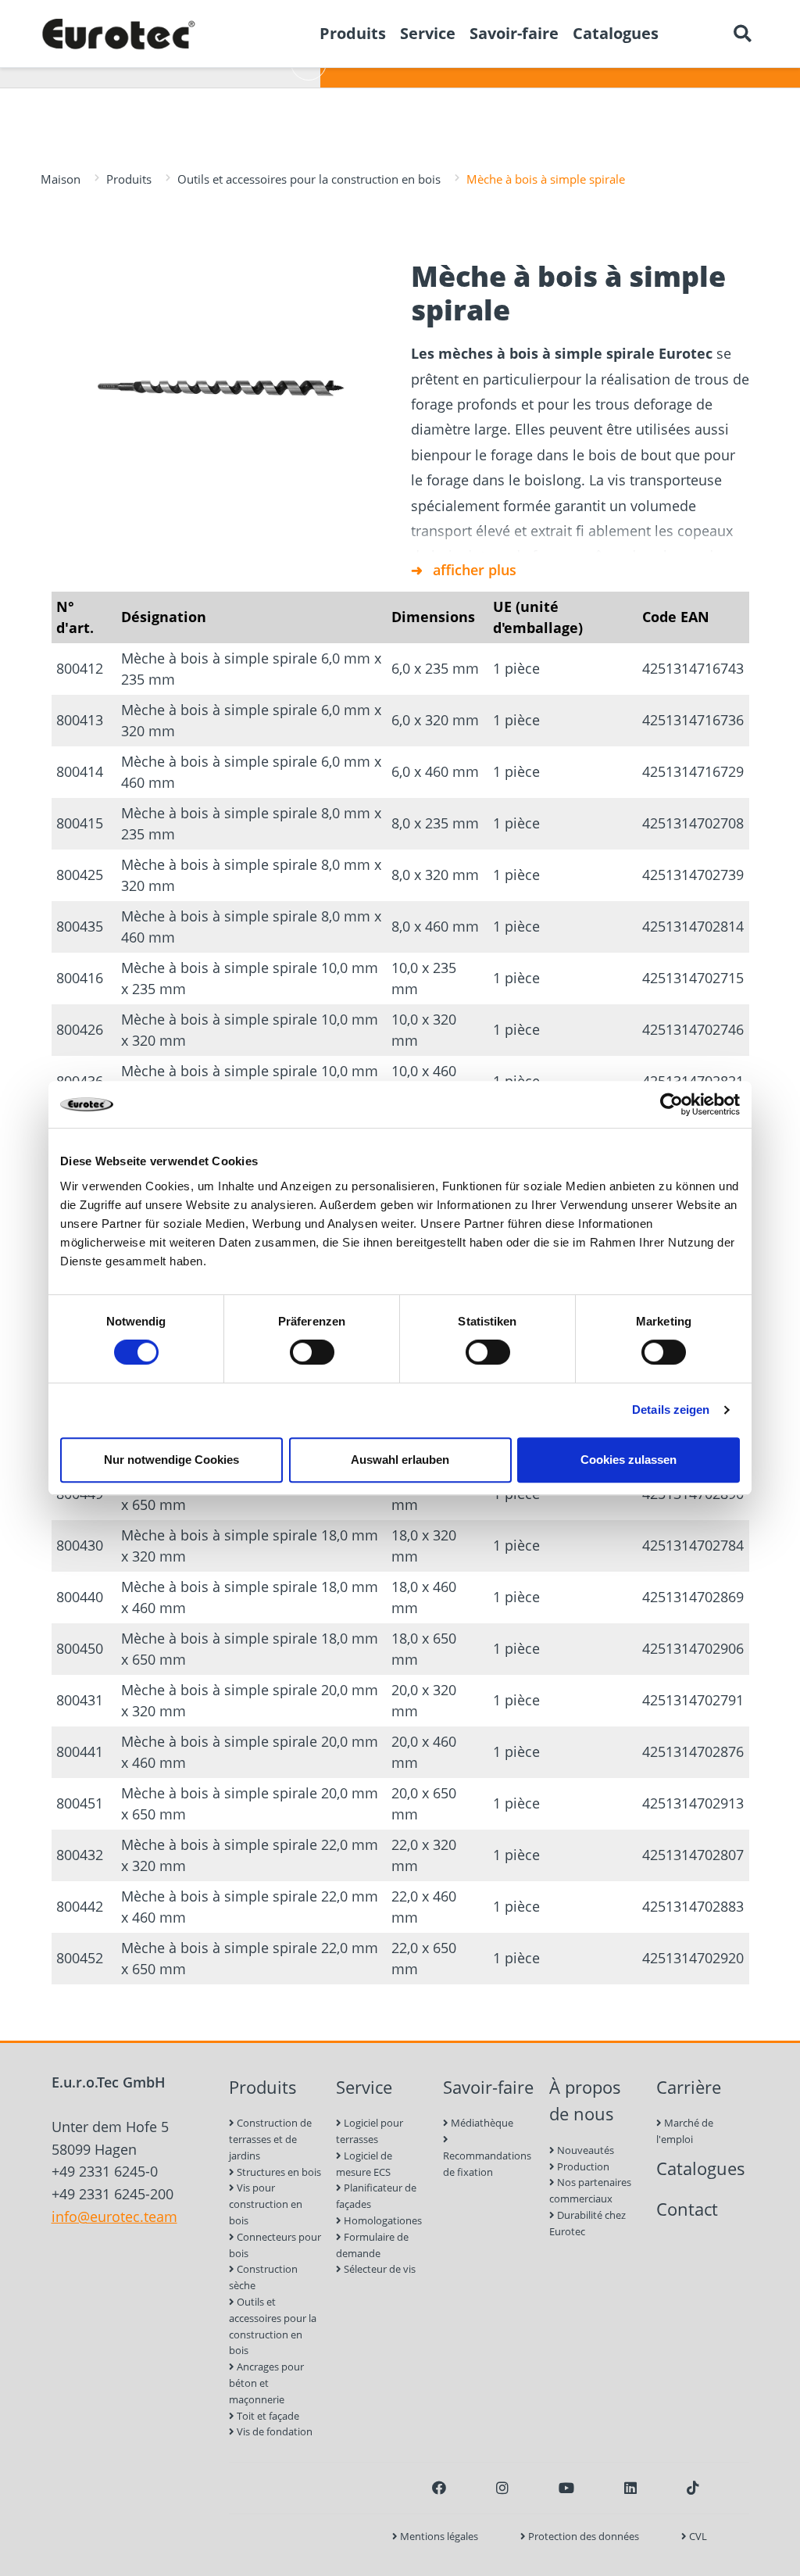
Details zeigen (671, 1410)
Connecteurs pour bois (275, 2245)
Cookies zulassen (629, 1460)
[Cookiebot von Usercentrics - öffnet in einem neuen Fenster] (671, 1104)
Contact (687, 2209)
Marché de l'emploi (685, 2131)
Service (364, 2087)
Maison (61, 179)
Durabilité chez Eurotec (587, 2223)
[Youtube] (566, 2488)
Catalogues (701, 2168)
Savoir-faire (488, 2087)
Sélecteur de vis (379, 2269)
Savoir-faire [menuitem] (514, 33)
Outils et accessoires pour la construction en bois (309, 179)
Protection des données (582, 2536)
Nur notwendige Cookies (171, 1460)
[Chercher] (742, 34)
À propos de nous (585, 2101)
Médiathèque (481, 2123)
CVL (697, 2536)
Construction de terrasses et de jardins (270, 2139)
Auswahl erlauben (400, 1460)
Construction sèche (263, 2277)
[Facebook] (439, 2488)
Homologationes (382, 2220)
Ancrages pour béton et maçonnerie (266, 2383)
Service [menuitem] (428, 33)
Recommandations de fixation (487, 2164)
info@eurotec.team (114, 2216)
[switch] (312, 1352)
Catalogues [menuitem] (616, 33)
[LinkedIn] (630, 2488)
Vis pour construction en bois (266, 2204)
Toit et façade (267, 2416)
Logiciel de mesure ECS (364, 2164)
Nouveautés (584, 2150)
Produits (129, 179)
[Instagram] (502, 2488)
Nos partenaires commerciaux (590, 2190)
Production (582, 2166)
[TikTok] (693, 2488)
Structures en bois (278, 2172)
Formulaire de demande (372, 2245)
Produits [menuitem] (353, 33)
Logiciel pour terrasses (370, 2131)
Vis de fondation (273, 2431)
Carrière (689, 2087)
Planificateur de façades (376, 2196)
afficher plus (475, 570)
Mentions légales (438, 2536)
